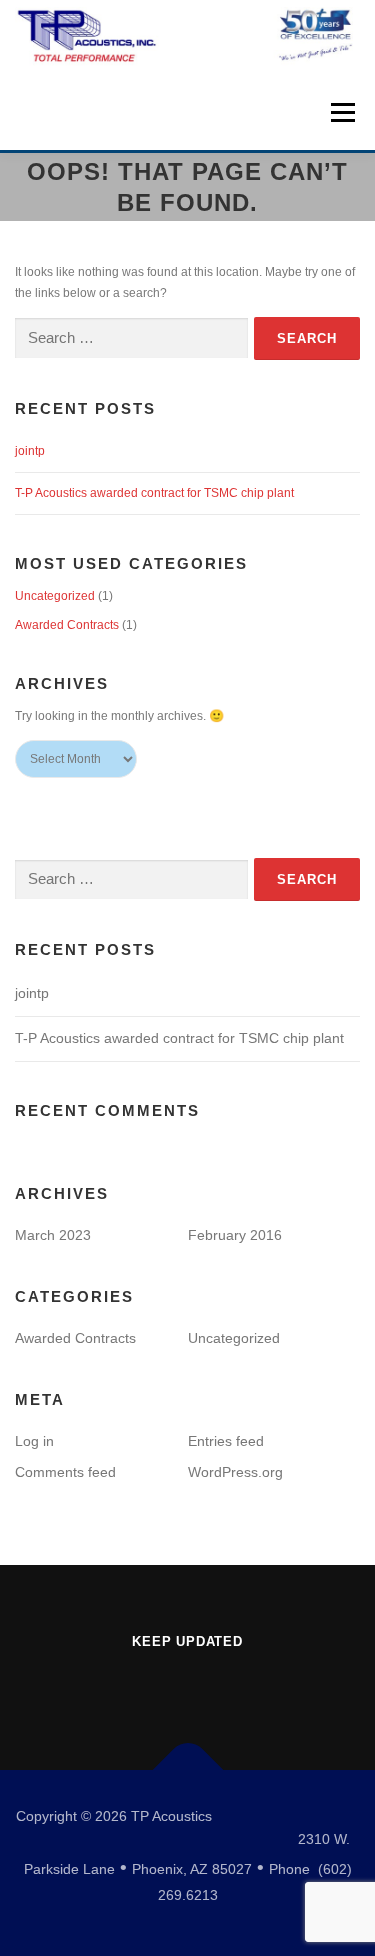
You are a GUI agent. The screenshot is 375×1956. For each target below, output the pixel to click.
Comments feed (65, 1472)
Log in (34, 1441)
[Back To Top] (187, 1769)
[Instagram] (244, 1685)
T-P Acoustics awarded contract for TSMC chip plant (154, 493)
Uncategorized (55, 596)
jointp (30, 451)
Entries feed (226, 1441)
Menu (340, 112)
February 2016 (235, 1235)
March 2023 (53, 1235)
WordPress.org (235, 1472)
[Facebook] (188, 1685)
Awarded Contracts (67, 625)
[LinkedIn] (132, 1685)
